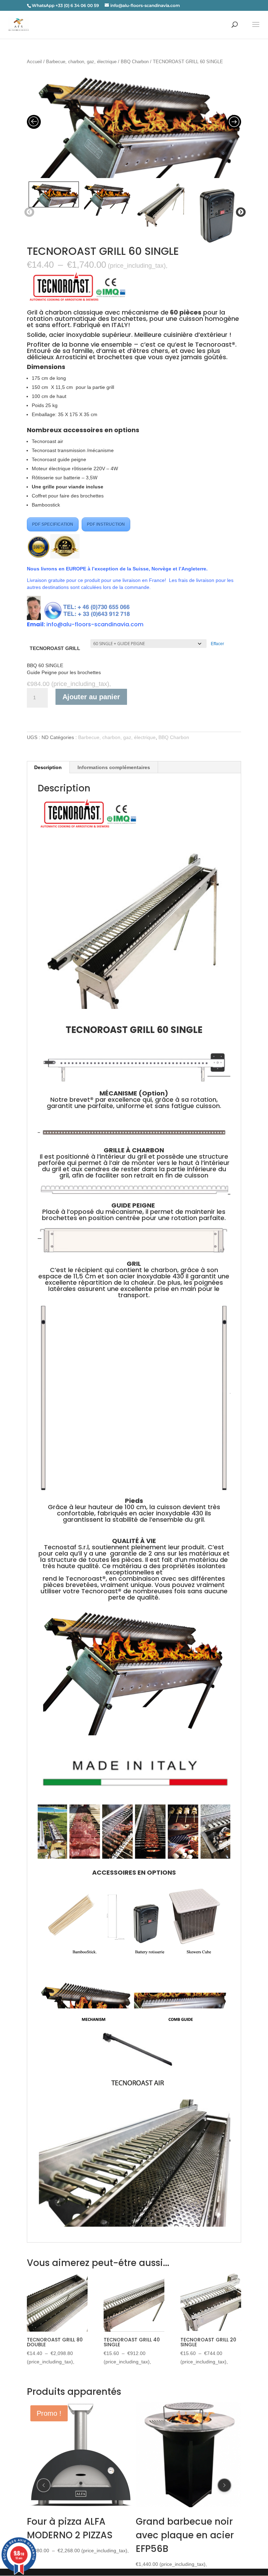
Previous (28, 212)
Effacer (217, 644)
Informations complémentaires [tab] (114, 767)
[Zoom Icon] (134, 124)
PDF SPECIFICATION (53, 524)
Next (239, 212)
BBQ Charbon (135, 62)
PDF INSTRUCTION (106, 524)
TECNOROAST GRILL (55, 648)
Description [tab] (48, 767)
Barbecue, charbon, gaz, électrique (81, 62)
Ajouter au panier (91, 697)
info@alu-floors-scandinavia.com (95, 624)
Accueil (34, 62)
